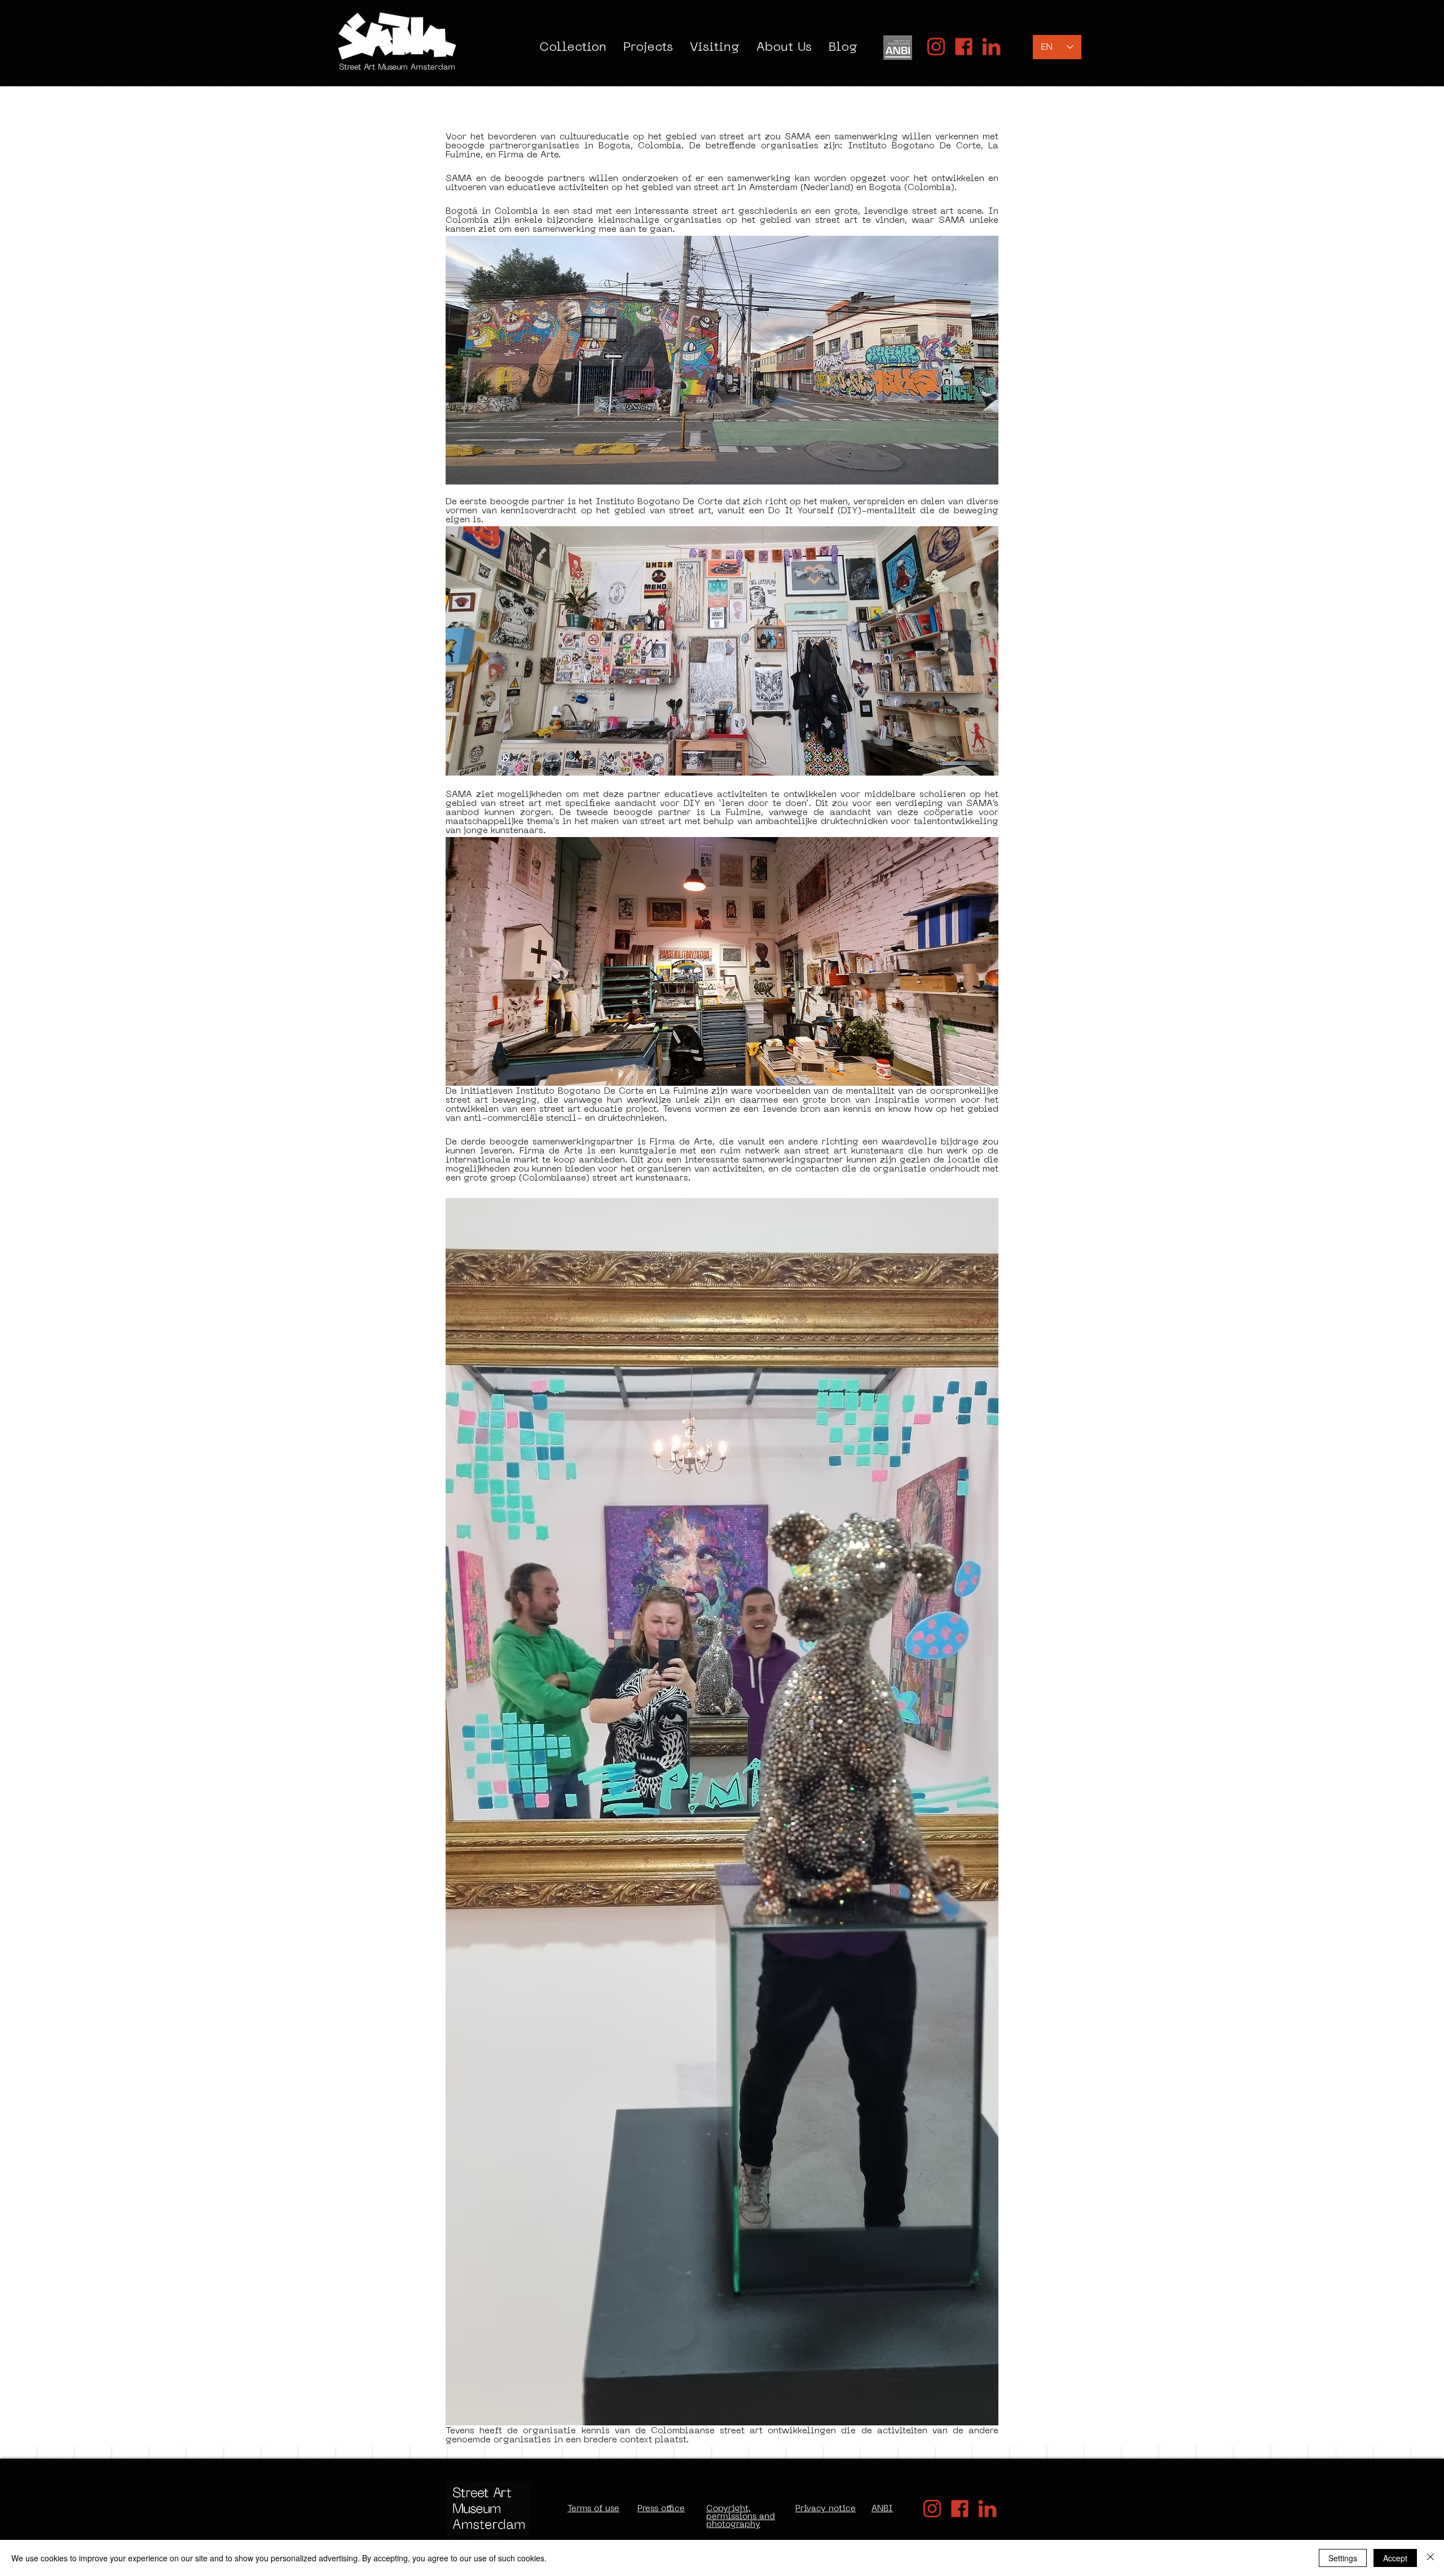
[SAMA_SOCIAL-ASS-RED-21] (964, 47)
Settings (1343, 2558)
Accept (1395, 2558)
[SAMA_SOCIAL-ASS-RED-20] (936, 47)
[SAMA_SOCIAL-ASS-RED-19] (991, 47)
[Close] (1430, 2558)
